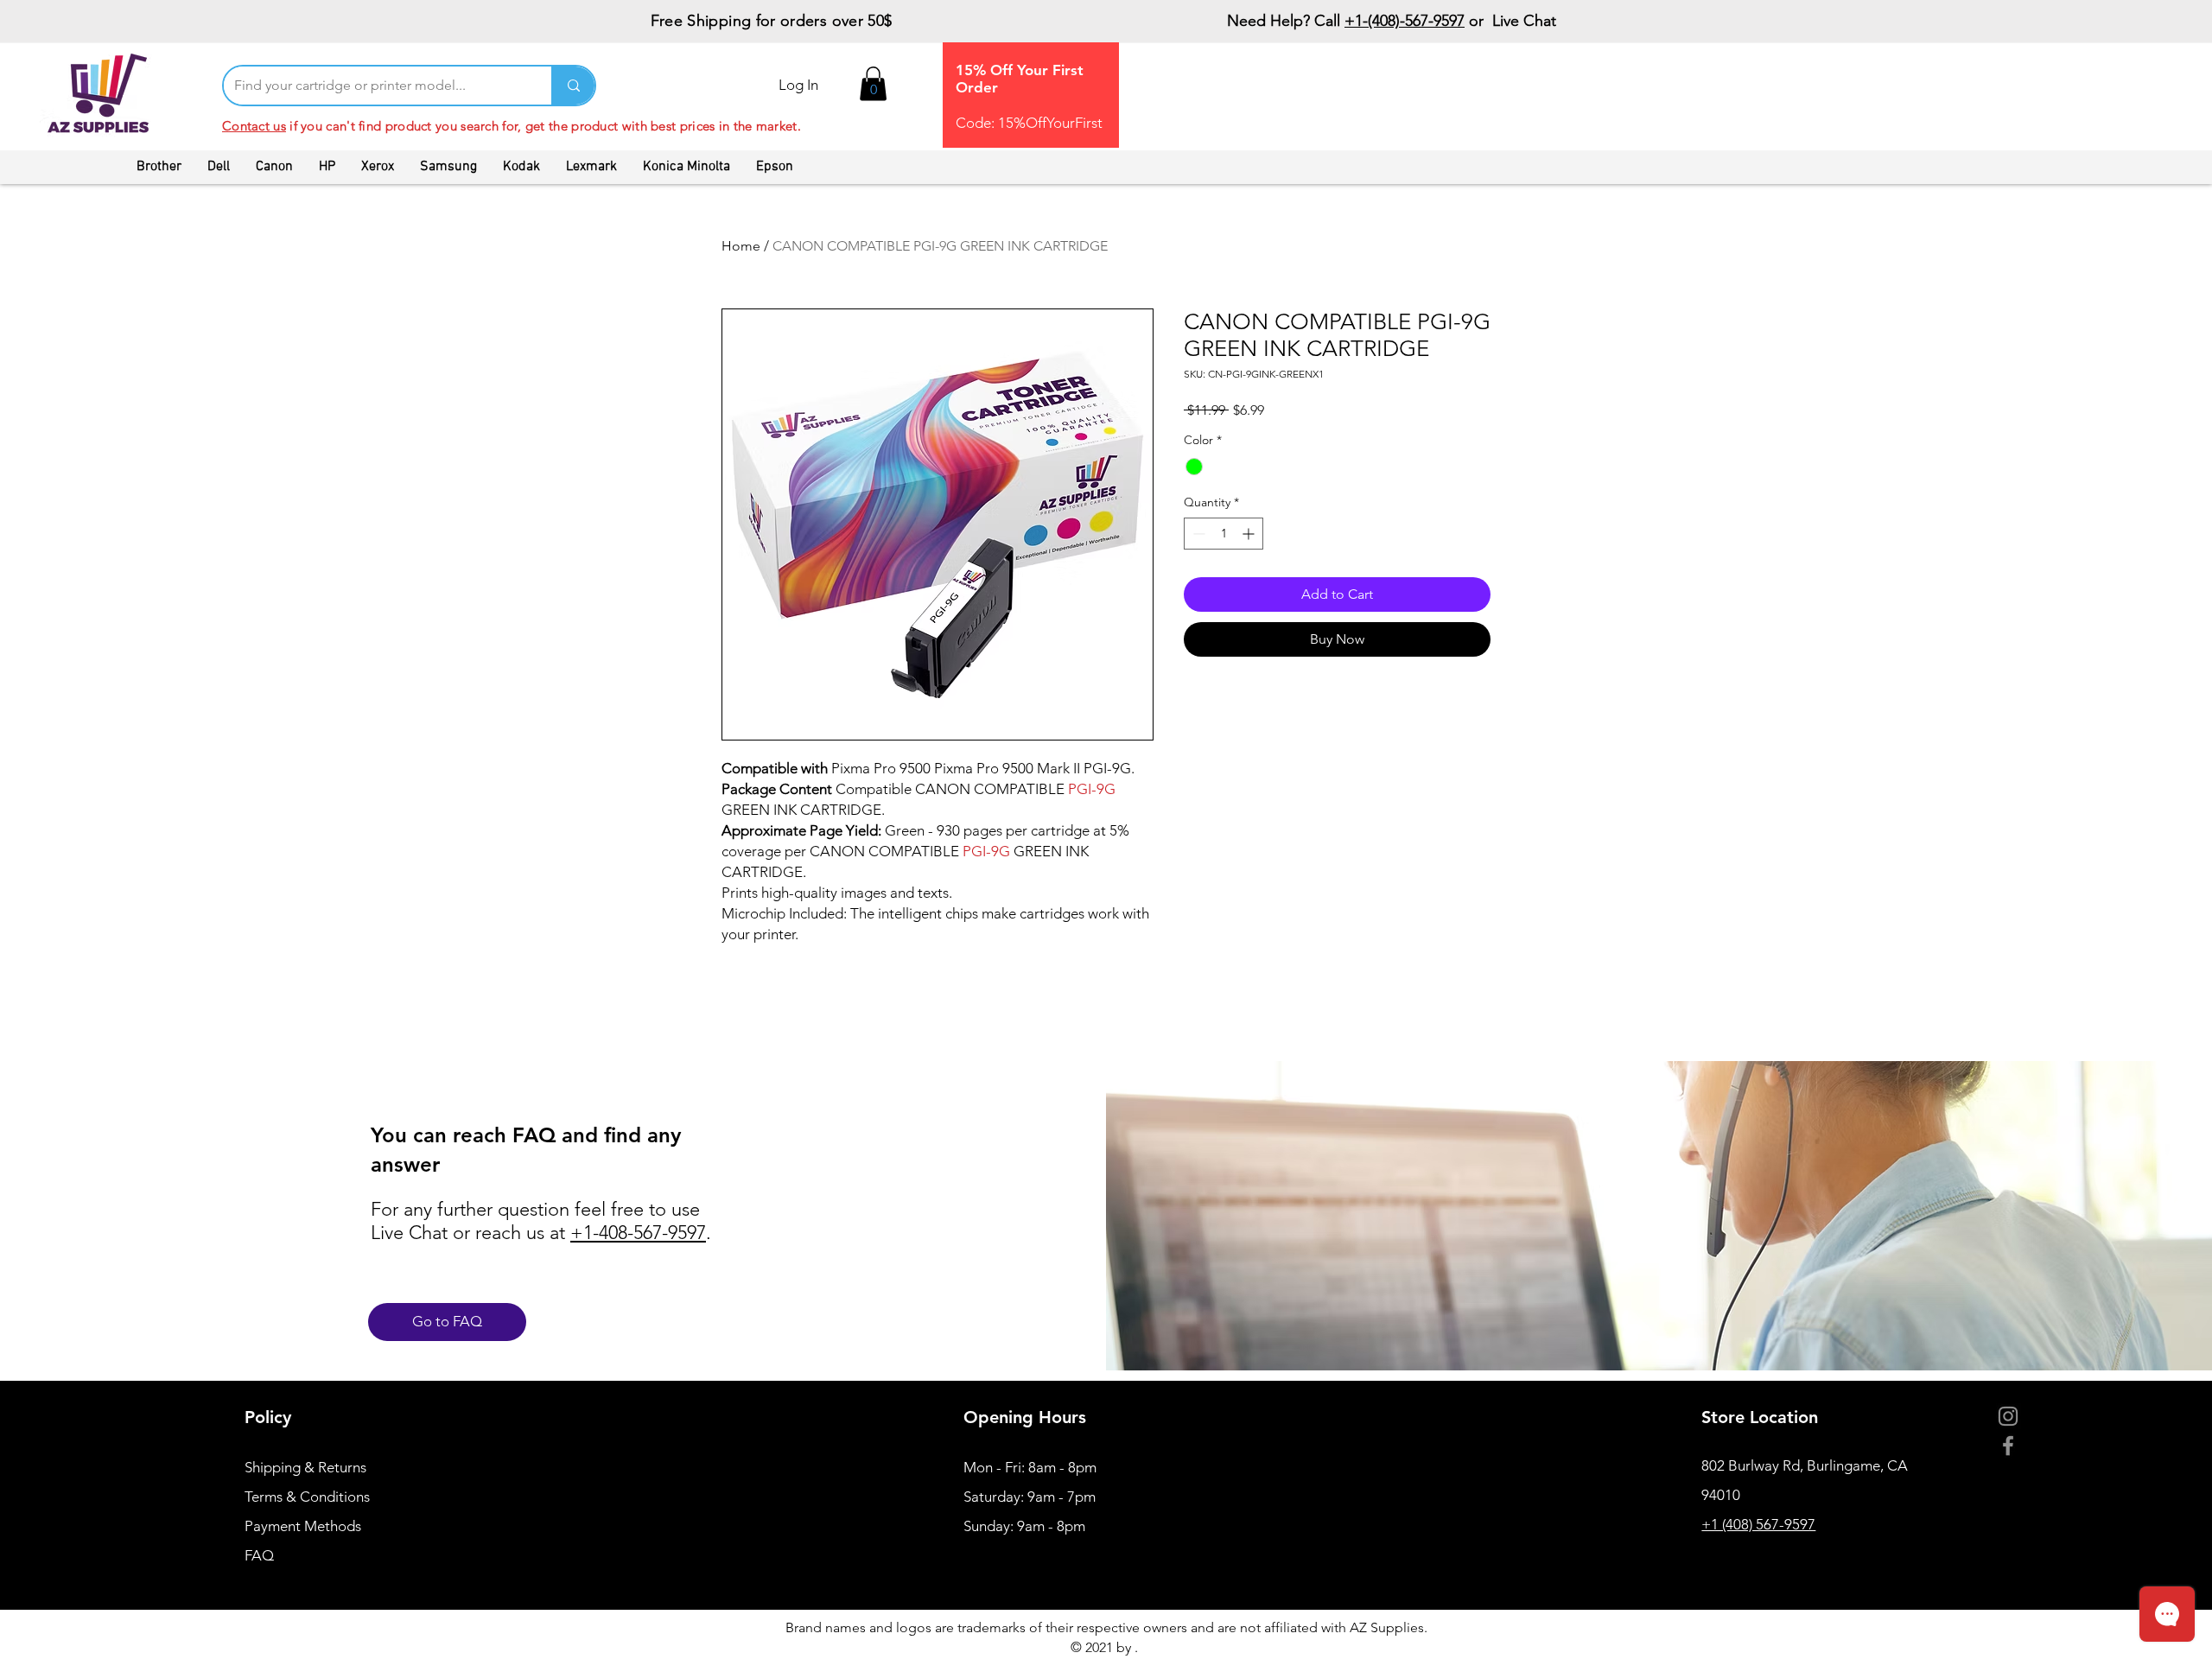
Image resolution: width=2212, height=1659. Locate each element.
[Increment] (1250, 534)
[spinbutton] (1224, 534)
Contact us (254, 126)
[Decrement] (1197, 534)
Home (741, 246)
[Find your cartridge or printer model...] (573, 86)
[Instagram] (2008, 1416)
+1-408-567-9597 (638, 1233)
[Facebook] (2008, 1446)
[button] (873, 83)
